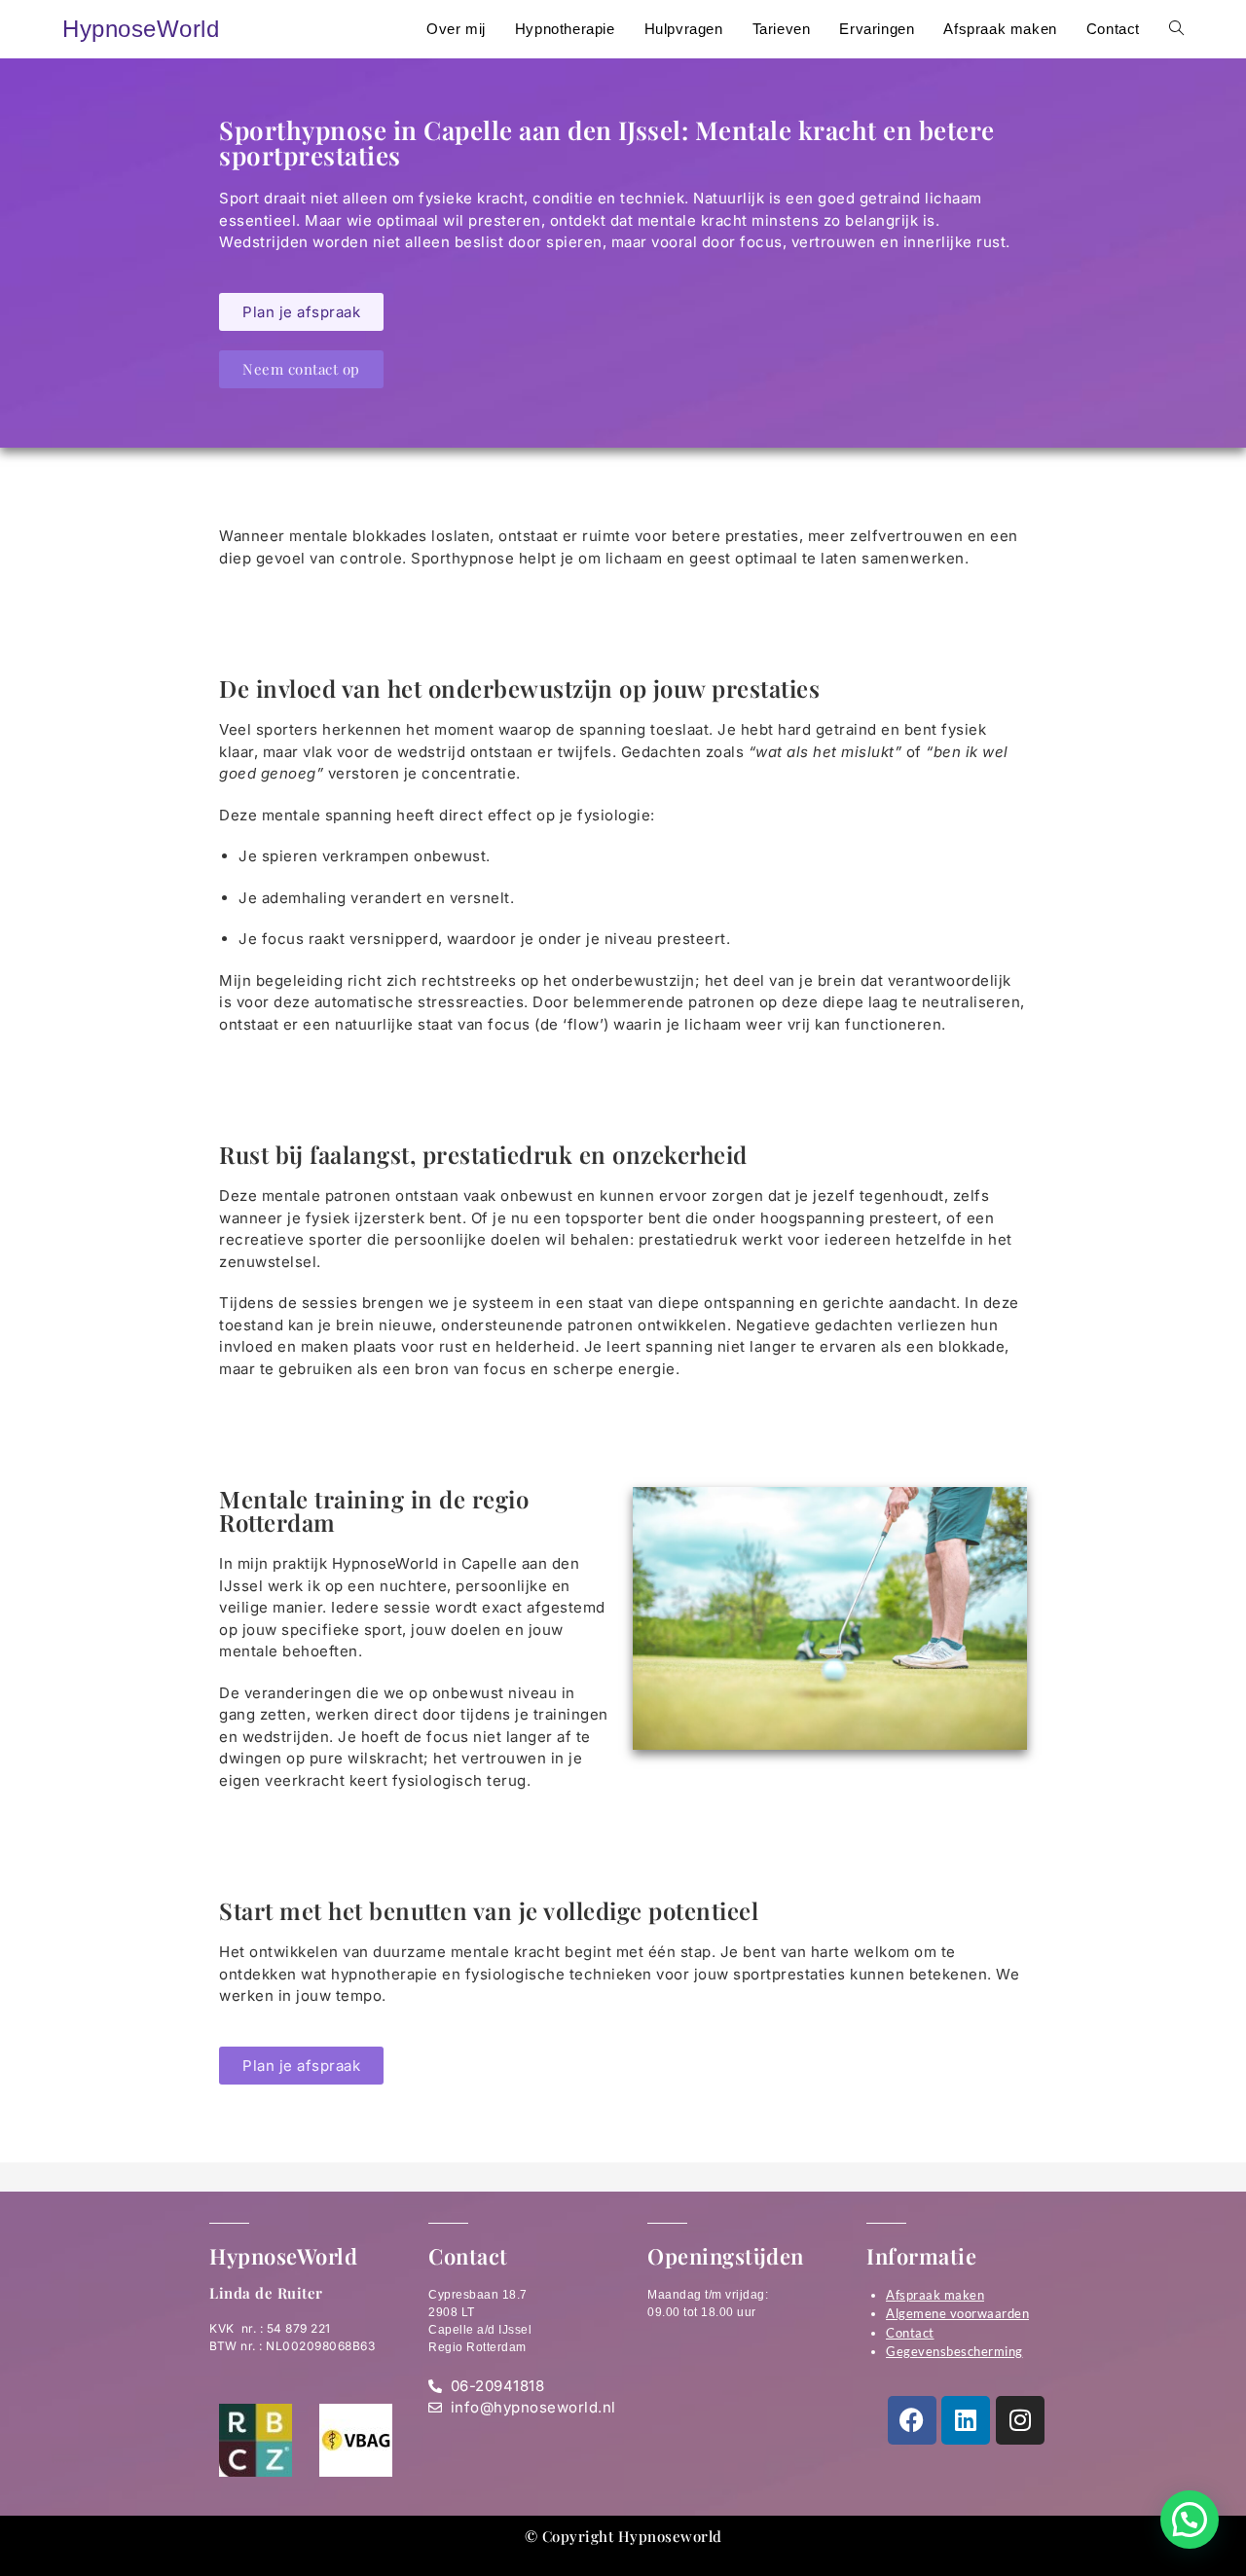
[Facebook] (912, 2420)
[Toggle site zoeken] (1176, 29)
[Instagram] (1020, 2420)
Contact (910, 2333)
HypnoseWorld (141, 29)
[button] (1190, 2520)
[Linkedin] (966, 2420)
